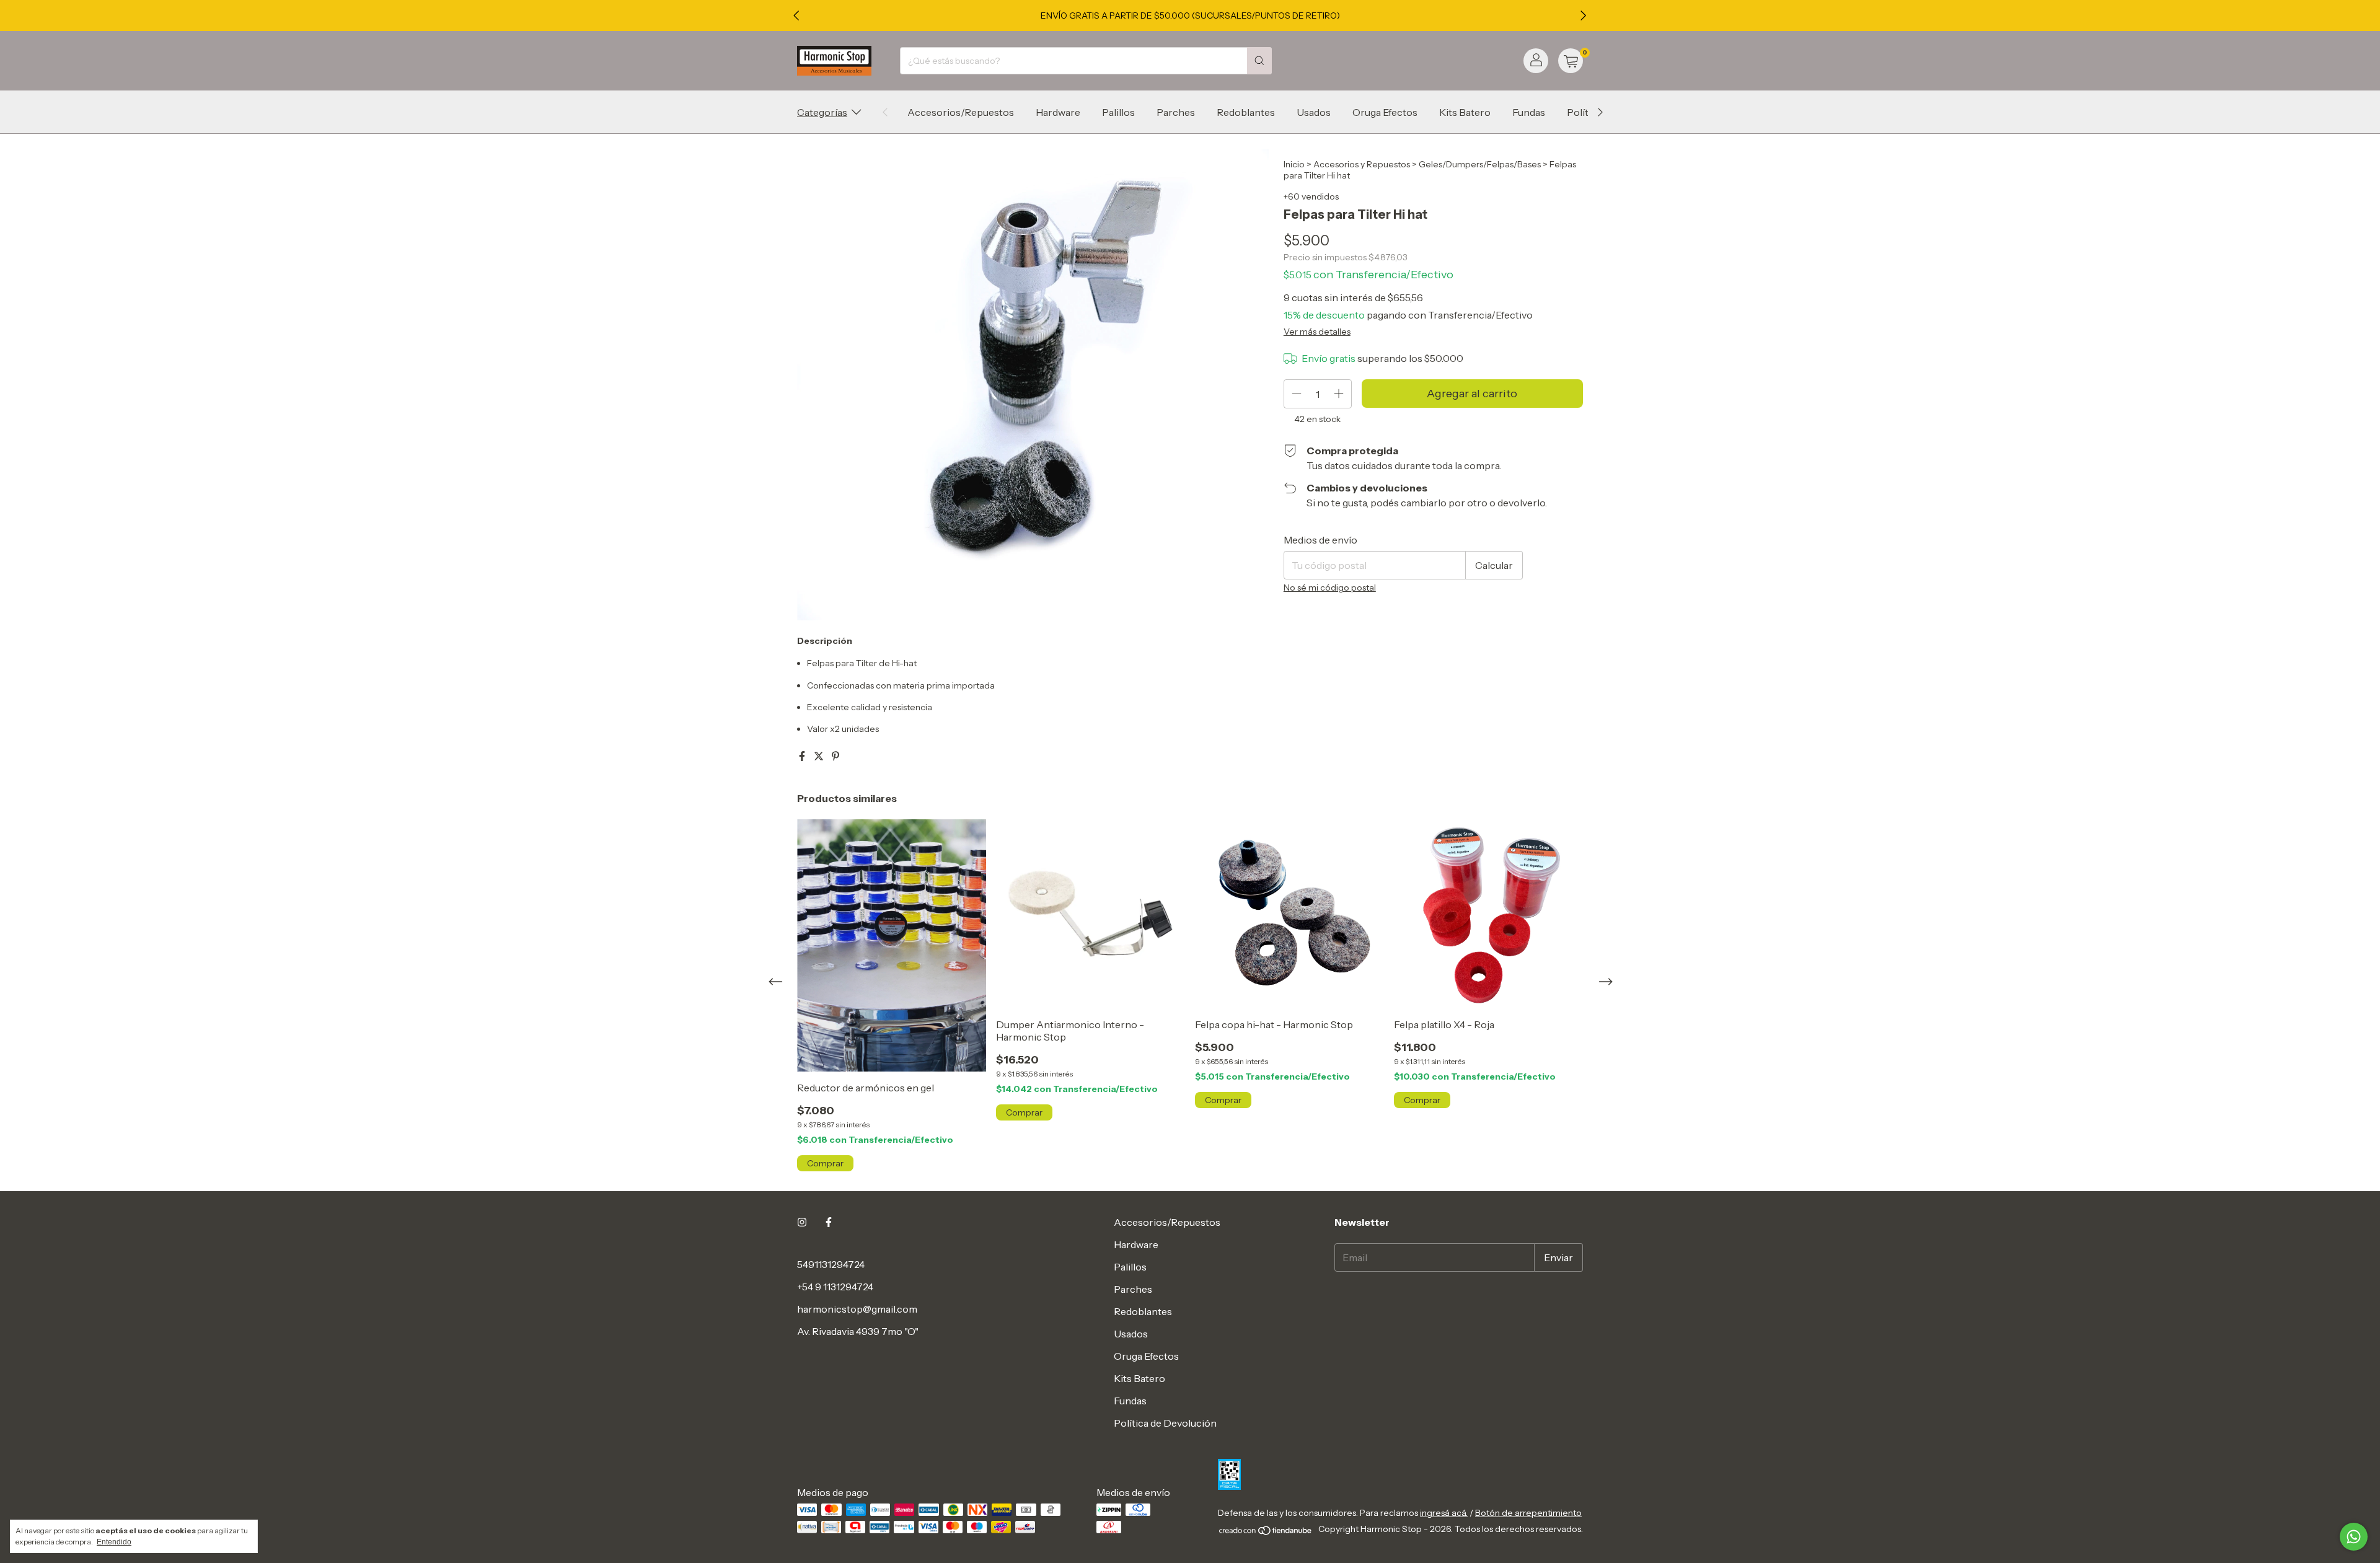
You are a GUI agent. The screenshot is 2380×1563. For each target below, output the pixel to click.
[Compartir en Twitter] (820, 756)
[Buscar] (1259, 61)
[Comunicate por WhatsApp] (2354, 1537)
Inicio (1294, 164)
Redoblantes (1246, 112)
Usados (1314, 112)
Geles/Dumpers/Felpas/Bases (1480, 164)
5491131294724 (831, 1264)
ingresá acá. (1444, 1513)
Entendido (114, 1542)
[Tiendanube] (1266, 1533)
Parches (1176, 112)
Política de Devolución (1165, 1423)
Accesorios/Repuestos (961, 112)
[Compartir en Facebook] (803, 756)
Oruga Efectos (1385, 112)
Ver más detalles (1317, 332)
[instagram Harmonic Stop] (802, 1222)
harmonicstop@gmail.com (857, 1309)
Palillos (1118, 112)
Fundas (1529, 112)
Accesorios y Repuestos (1362, 164)
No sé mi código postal (1330, 588)
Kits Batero (1465, 112)
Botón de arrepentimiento (1528, 1513)
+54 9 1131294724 (835, 1287)
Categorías (822, 112)
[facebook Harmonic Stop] (829, 1222)
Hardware (1058, 112)
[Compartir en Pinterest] (835, 756)
